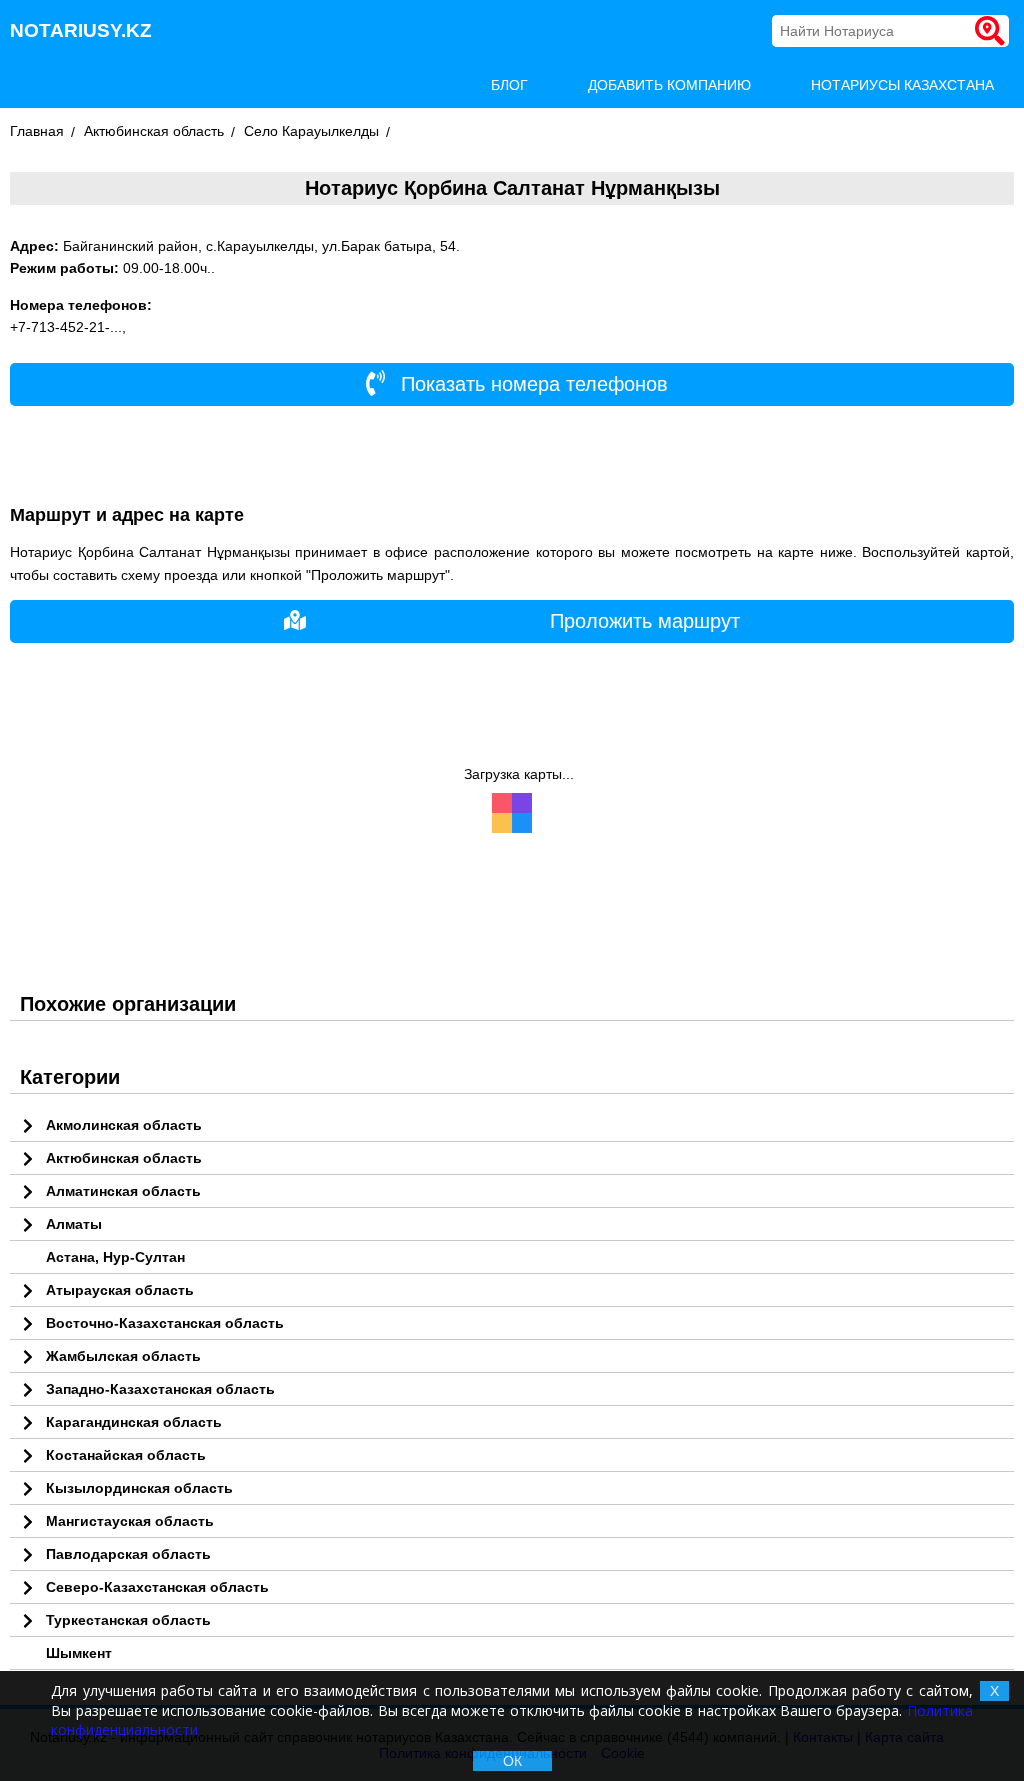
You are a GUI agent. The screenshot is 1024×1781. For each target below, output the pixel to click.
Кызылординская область (139, 1488)
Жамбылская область (123, 1356)
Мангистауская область (130, 1521)
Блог (509, 85)
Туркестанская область (128, 1620)
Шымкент (79, 1653)
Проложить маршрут (645, 621)
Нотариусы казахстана (902, 85)
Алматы (74, 1224)
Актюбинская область (154, 131)
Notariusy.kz (81, 30)
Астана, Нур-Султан (115, 1257)
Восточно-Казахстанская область (165, 1323)
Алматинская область (123, 1191)
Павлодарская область (128, 1554)
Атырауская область (120, 1290)
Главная (37, 131)
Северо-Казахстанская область (157, 1587)
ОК (512, 1761)
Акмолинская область (124, 1125)
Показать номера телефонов (531, 384)
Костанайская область (126, 1455)
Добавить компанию (669, 85)
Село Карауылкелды (311, 131)
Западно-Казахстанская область (160, 1389)
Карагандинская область (134, 1422)
